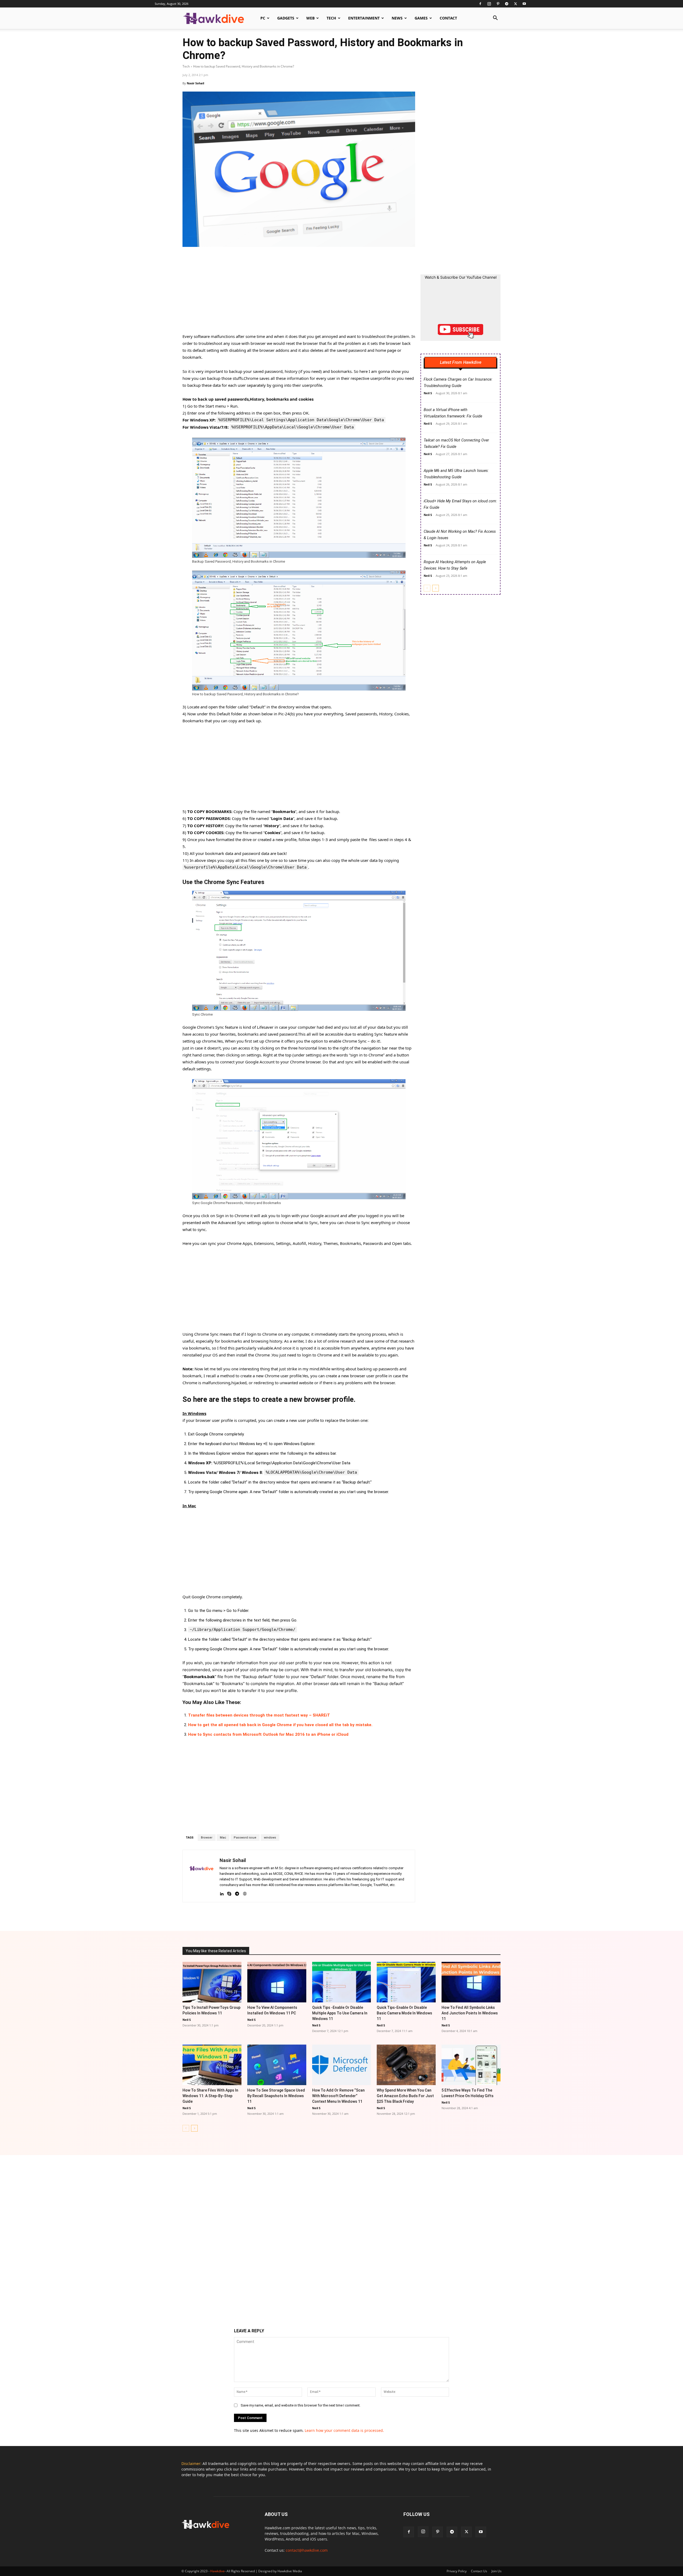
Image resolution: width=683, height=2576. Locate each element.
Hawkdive (217, 2571)
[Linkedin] (222, 1893)
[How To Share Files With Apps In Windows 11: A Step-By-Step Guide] (212, 2065)
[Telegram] (507, 4)
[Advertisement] (299, 293)
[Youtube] (524, 4)
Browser (207, 1838)
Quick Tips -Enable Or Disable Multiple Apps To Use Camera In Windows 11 (340, 2013)
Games (421, 18)
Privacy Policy (457, 2571)
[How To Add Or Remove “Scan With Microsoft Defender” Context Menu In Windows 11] (342, 2065)
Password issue (245, 1838)
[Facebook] (480, 4)
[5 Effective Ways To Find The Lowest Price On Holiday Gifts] (471, 2065)
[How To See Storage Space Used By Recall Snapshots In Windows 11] (277, 2065)
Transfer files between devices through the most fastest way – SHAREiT (259, 1715)
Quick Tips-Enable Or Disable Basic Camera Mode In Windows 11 (404, 2013)
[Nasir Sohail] (201, 1876)
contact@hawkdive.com (307, 2550)
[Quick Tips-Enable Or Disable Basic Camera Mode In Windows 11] (406, 1982)
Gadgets (286, 18)
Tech (331, 18)
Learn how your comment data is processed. (344, 2430)
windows (270, 1838)
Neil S (428, 393)
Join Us (497, 2571)
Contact (448, 18)
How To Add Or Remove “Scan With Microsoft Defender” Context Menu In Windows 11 (338, 2096)
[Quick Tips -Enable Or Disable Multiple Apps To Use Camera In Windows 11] (342, 1982)
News (397, 18)
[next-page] (436, 588)
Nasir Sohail (195, 83)
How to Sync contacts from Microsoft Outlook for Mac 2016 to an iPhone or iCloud (268, 1734)
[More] (396, 1916)
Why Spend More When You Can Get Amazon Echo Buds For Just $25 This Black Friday (405, 2096)
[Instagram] (489, 4)
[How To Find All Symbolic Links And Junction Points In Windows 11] (471, 1982)
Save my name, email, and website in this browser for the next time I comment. (301, 2405)
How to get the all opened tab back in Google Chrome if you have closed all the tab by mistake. (280, 1725)
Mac (223, 1838)
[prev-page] (427, 588)
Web (310, 18)
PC (263, 18)
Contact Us (479, 2571)
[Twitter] (515, 4)
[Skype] (229, 1893)
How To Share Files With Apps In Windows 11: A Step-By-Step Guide (210, 2096)
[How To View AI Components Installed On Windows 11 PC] (277, 1982)
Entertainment (364, 18)
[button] (495, 19)
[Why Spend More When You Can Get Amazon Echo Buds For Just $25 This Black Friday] (406, 2065)
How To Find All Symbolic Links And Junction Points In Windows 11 (470, 2013)
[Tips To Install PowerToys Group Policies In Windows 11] (212, 1982)
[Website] (245, 1893)
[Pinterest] (498, 4)
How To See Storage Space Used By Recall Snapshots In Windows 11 (276, 2096)
